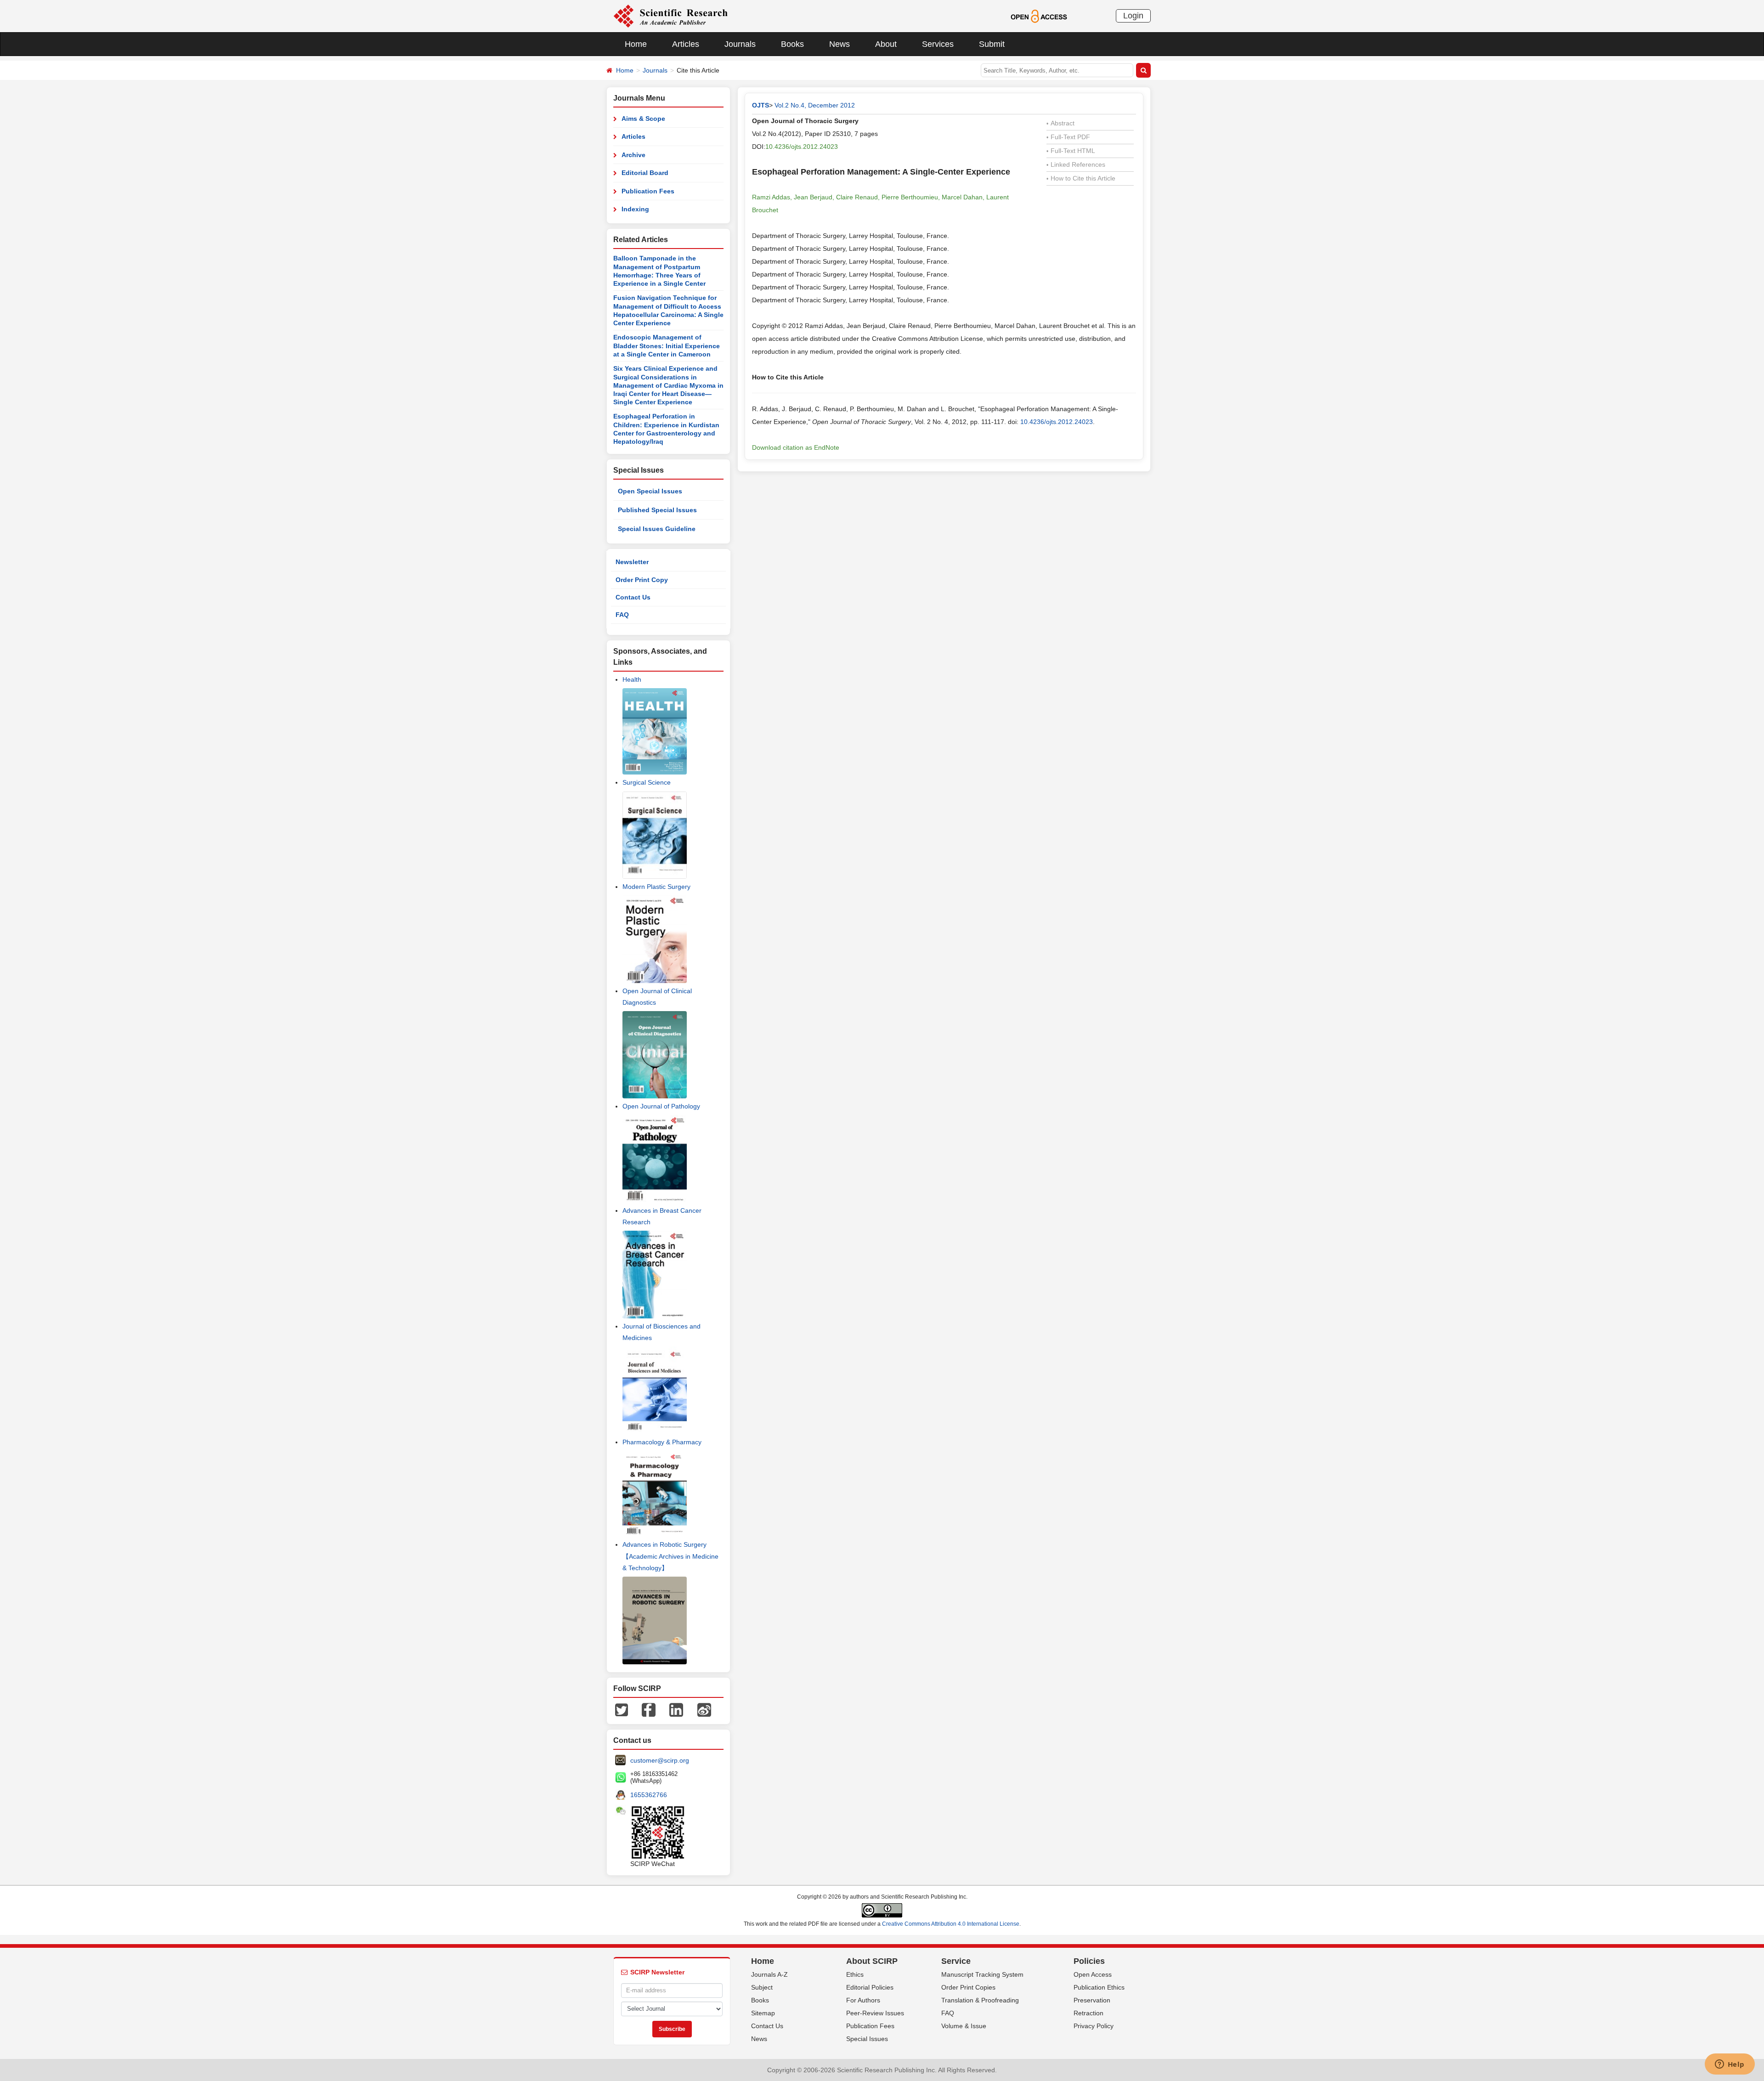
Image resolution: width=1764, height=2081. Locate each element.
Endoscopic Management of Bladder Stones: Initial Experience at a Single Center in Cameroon (667, 346)
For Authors (863, 2000)
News (840, 44)
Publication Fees (648, 191)
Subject (762, 1987)
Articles (686, 44)
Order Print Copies (968, 1987)
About (886, 44)
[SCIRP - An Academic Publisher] (670, 16)
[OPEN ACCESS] (1039, 16)
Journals (740, 44)
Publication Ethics (1099, 1987)
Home (636, 44)
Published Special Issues (657, 510)
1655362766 (649, 1795)
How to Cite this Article (1081, 178)
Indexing (635, 209)
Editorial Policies (870, 1987)
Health (632, 679)
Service (956, 1961)
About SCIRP (872, 1961)
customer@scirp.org (660, 1760)
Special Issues (867, 2039)
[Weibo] (704, 1709)
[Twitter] (622, 1709)
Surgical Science (647, 782)
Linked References (1076, 164)
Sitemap (763, 2013)
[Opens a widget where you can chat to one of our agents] (1730, 2065)
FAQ (622, 615)
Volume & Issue (964, 2026)
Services (938, 44)
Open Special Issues (650, 491)
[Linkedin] (676, 1709)
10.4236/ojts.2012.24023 (802, 147)
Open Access (1093, 1974)
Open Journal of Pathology (661, 1106)
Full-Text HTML (1071, 151)
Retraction (1088, 2013)
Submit (992, 44)
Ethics (855, 1974)
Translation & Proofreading (980, 2000)
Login (1133, 16)
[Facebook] (649, 1709)
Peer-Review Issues (875, 2013)
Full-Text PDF (1068, 137)
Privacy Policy (1094, 2026)
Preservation (1092, 2000)
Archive (633, 155)
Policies (1089, 1961)
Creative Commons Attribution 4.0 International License (951, 1924)
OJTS (760, 105)
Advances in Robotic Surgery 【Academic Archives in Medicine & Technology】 (670, 1556)
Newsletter (632, 562)
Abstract (1060, 123)
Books (792, 44)
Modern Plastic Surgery (656, 887)
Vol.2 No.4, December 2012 (815, 105)
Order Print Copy (642, 580)
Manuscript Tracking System (982, 1974)
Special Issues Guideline (657, 529)
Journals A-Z (769, 1974)
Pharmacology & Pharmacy (662, 1442)
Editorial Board (645, 173)
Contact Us (633, 597)
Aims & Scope (643, 119)
